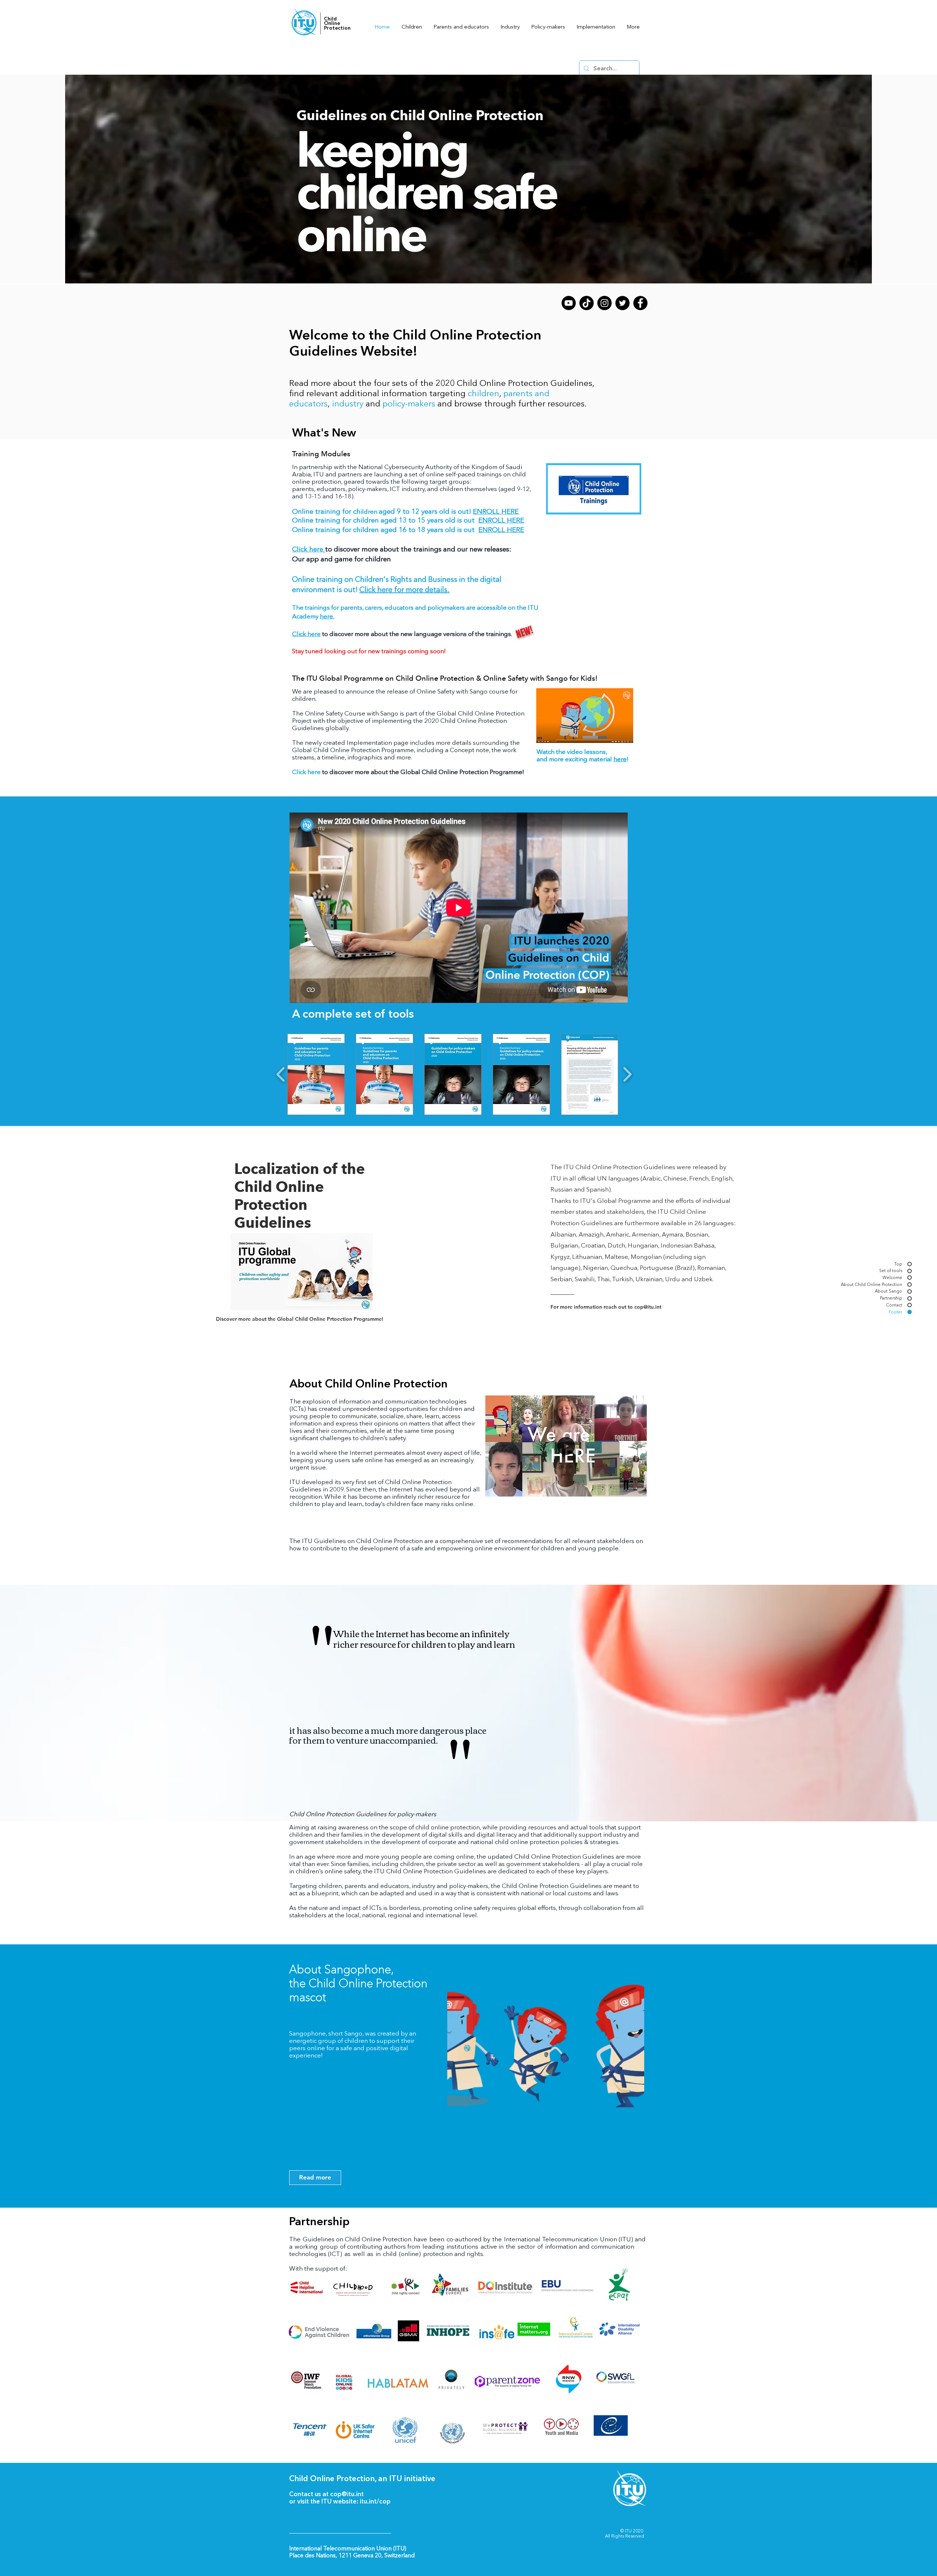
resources (566, 404)
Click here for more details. (404, 590)
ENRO (488, 520)
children (484, 393)
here (620, 759)
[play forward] (627, 1074)
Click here (306, 772)
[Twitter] (622, 303)
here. (327, 616)
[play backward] (281, 1074)
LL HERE (511, 520)
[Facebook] (640, 303)
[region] (546, 2059)
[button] (638, 1488)
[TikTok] (587, 303)
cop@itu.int (347, 2494)
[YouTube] (569, 303)
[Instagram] (604, 303)
